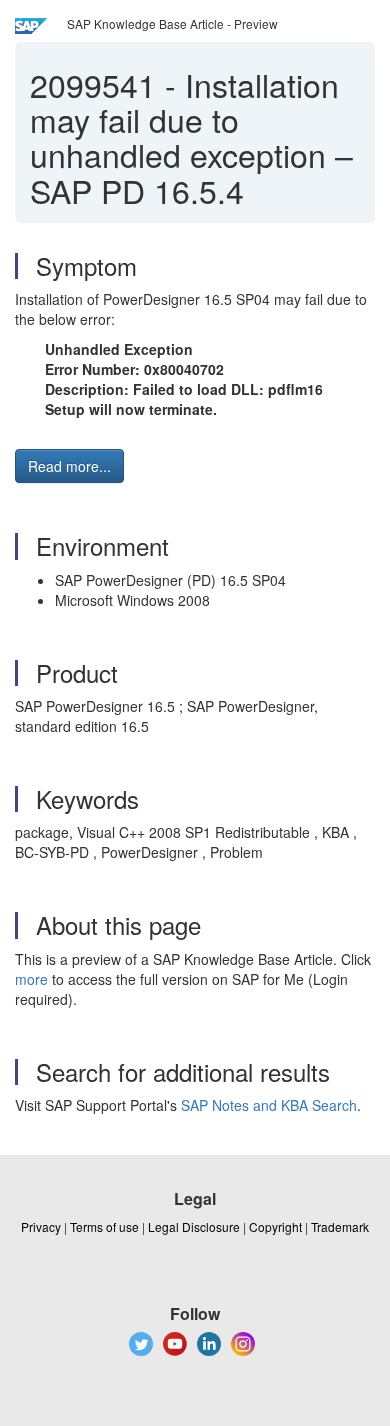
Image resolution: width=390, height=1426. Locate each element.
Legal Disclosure (194, 1226)
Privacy (41, 1226)
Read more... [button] (69, 466)
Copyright (275, 1226)
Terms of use (104, 1226)
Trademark (340, 1226)
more (31, 979)
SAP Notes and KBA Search (269, 1105)
